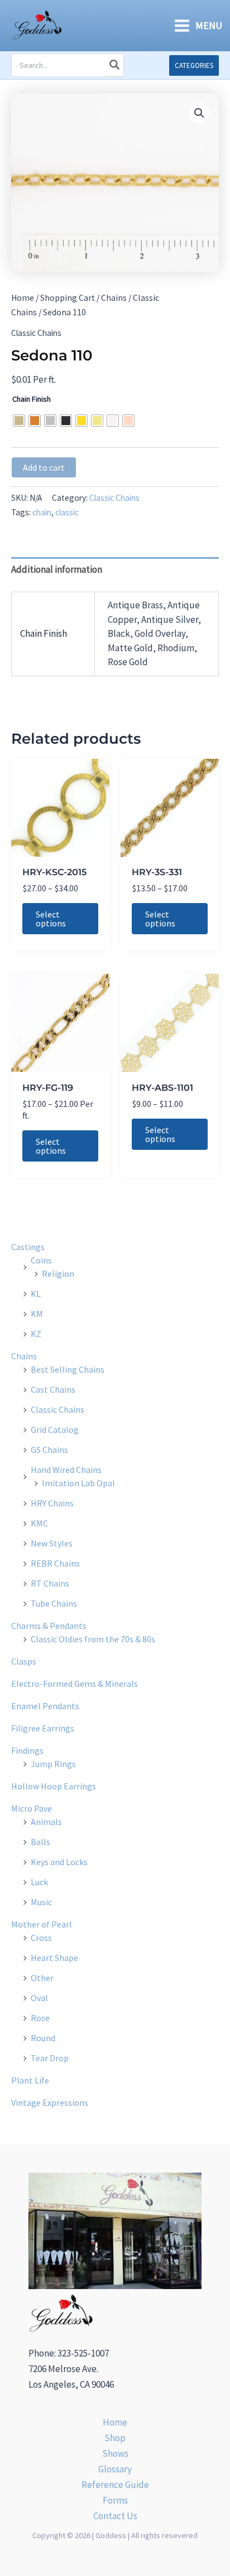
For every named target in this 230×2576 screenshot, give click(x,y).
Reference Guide (115, 2485)
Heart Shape (54, 1958)
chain (42, 512)
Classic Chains (36, 333)
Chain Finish (32, 399)
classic (67, 512)
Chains (114, 298)
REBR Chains (55, 1563)
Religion (58, 1274)
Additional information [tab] (57, 569)
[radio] (19, 421)
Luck (39, 1882)
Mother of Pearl (42, 1924)
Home (23, 298)
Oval (39, 1998)
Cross (41, 1938)
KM (37, 1314)
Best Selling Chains (68, 1369)
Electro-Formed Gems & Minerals (75, 1684)
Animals (46, 1822)
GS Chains (49, 1450)
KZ (36, 1334)
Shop (115, 2438)
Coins (41, 1260)
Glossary (115, 2469)
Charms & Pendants (49, 1626)
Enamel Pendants (45, 1706)
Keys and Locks (59, 1862)
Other (42, 1978)
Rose (40, 2018)
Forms (115, 2500)
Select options (51, 919)
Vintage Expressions (50, 2102)
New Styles (52, 1543)
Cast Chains (53, 1389)
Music (41, 1902)
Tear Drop (50, 2058)
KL (36, 1294)
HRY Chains (52, 1503)
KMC (39, 1523)
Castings (28, 1247)
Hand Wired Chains (66, 1470)
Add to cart (44, 467)
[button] (194, 65)
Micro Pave (32, 1808)
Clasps (24, 1661)
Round (43, 2038)
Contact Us (115, 2516)
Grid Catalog (55, 1430)
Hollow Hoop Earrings (54, 1786)
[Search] (115, 65)
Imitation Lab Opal (78, 1483)
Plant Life (30, 2080)
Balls (40, 1842)
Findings (27, 1750)
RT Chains (50, 1583)
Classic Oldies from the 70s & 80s (93, 1639)
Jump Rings (53, 1764)
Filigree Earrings (43, 1728)
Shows (115, 2453)
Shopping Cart (68, 298)
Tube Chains (54, 1603)
